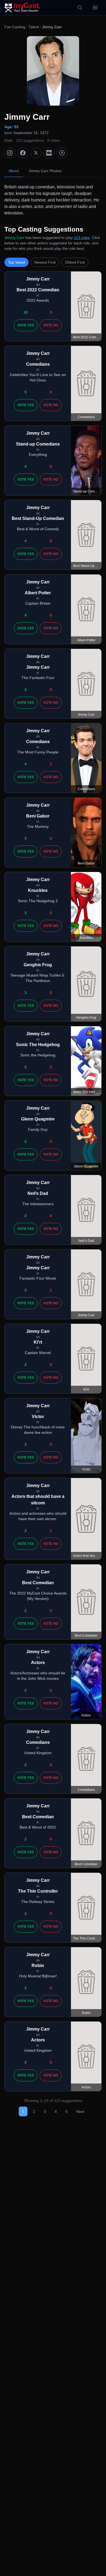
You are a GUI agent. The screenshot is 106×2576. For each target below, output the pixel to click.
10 (26, 312)
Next (80, 2111)
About (14, 171)
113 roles (82, 238)
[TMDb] (62, 153)
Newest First (45, 262)
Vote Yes (26, 325)
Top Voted (16, 262)
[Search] (80, 8)
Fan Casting (15, 27)
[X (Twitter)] (36, 153)
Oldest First (75, 262)
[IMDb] (49, 153)
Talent (34, 27)
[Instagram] (10, 153)
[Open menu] (95, 8)
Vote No (51, 325)
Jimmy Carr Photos (45, 171)
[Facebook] (23, 153)
